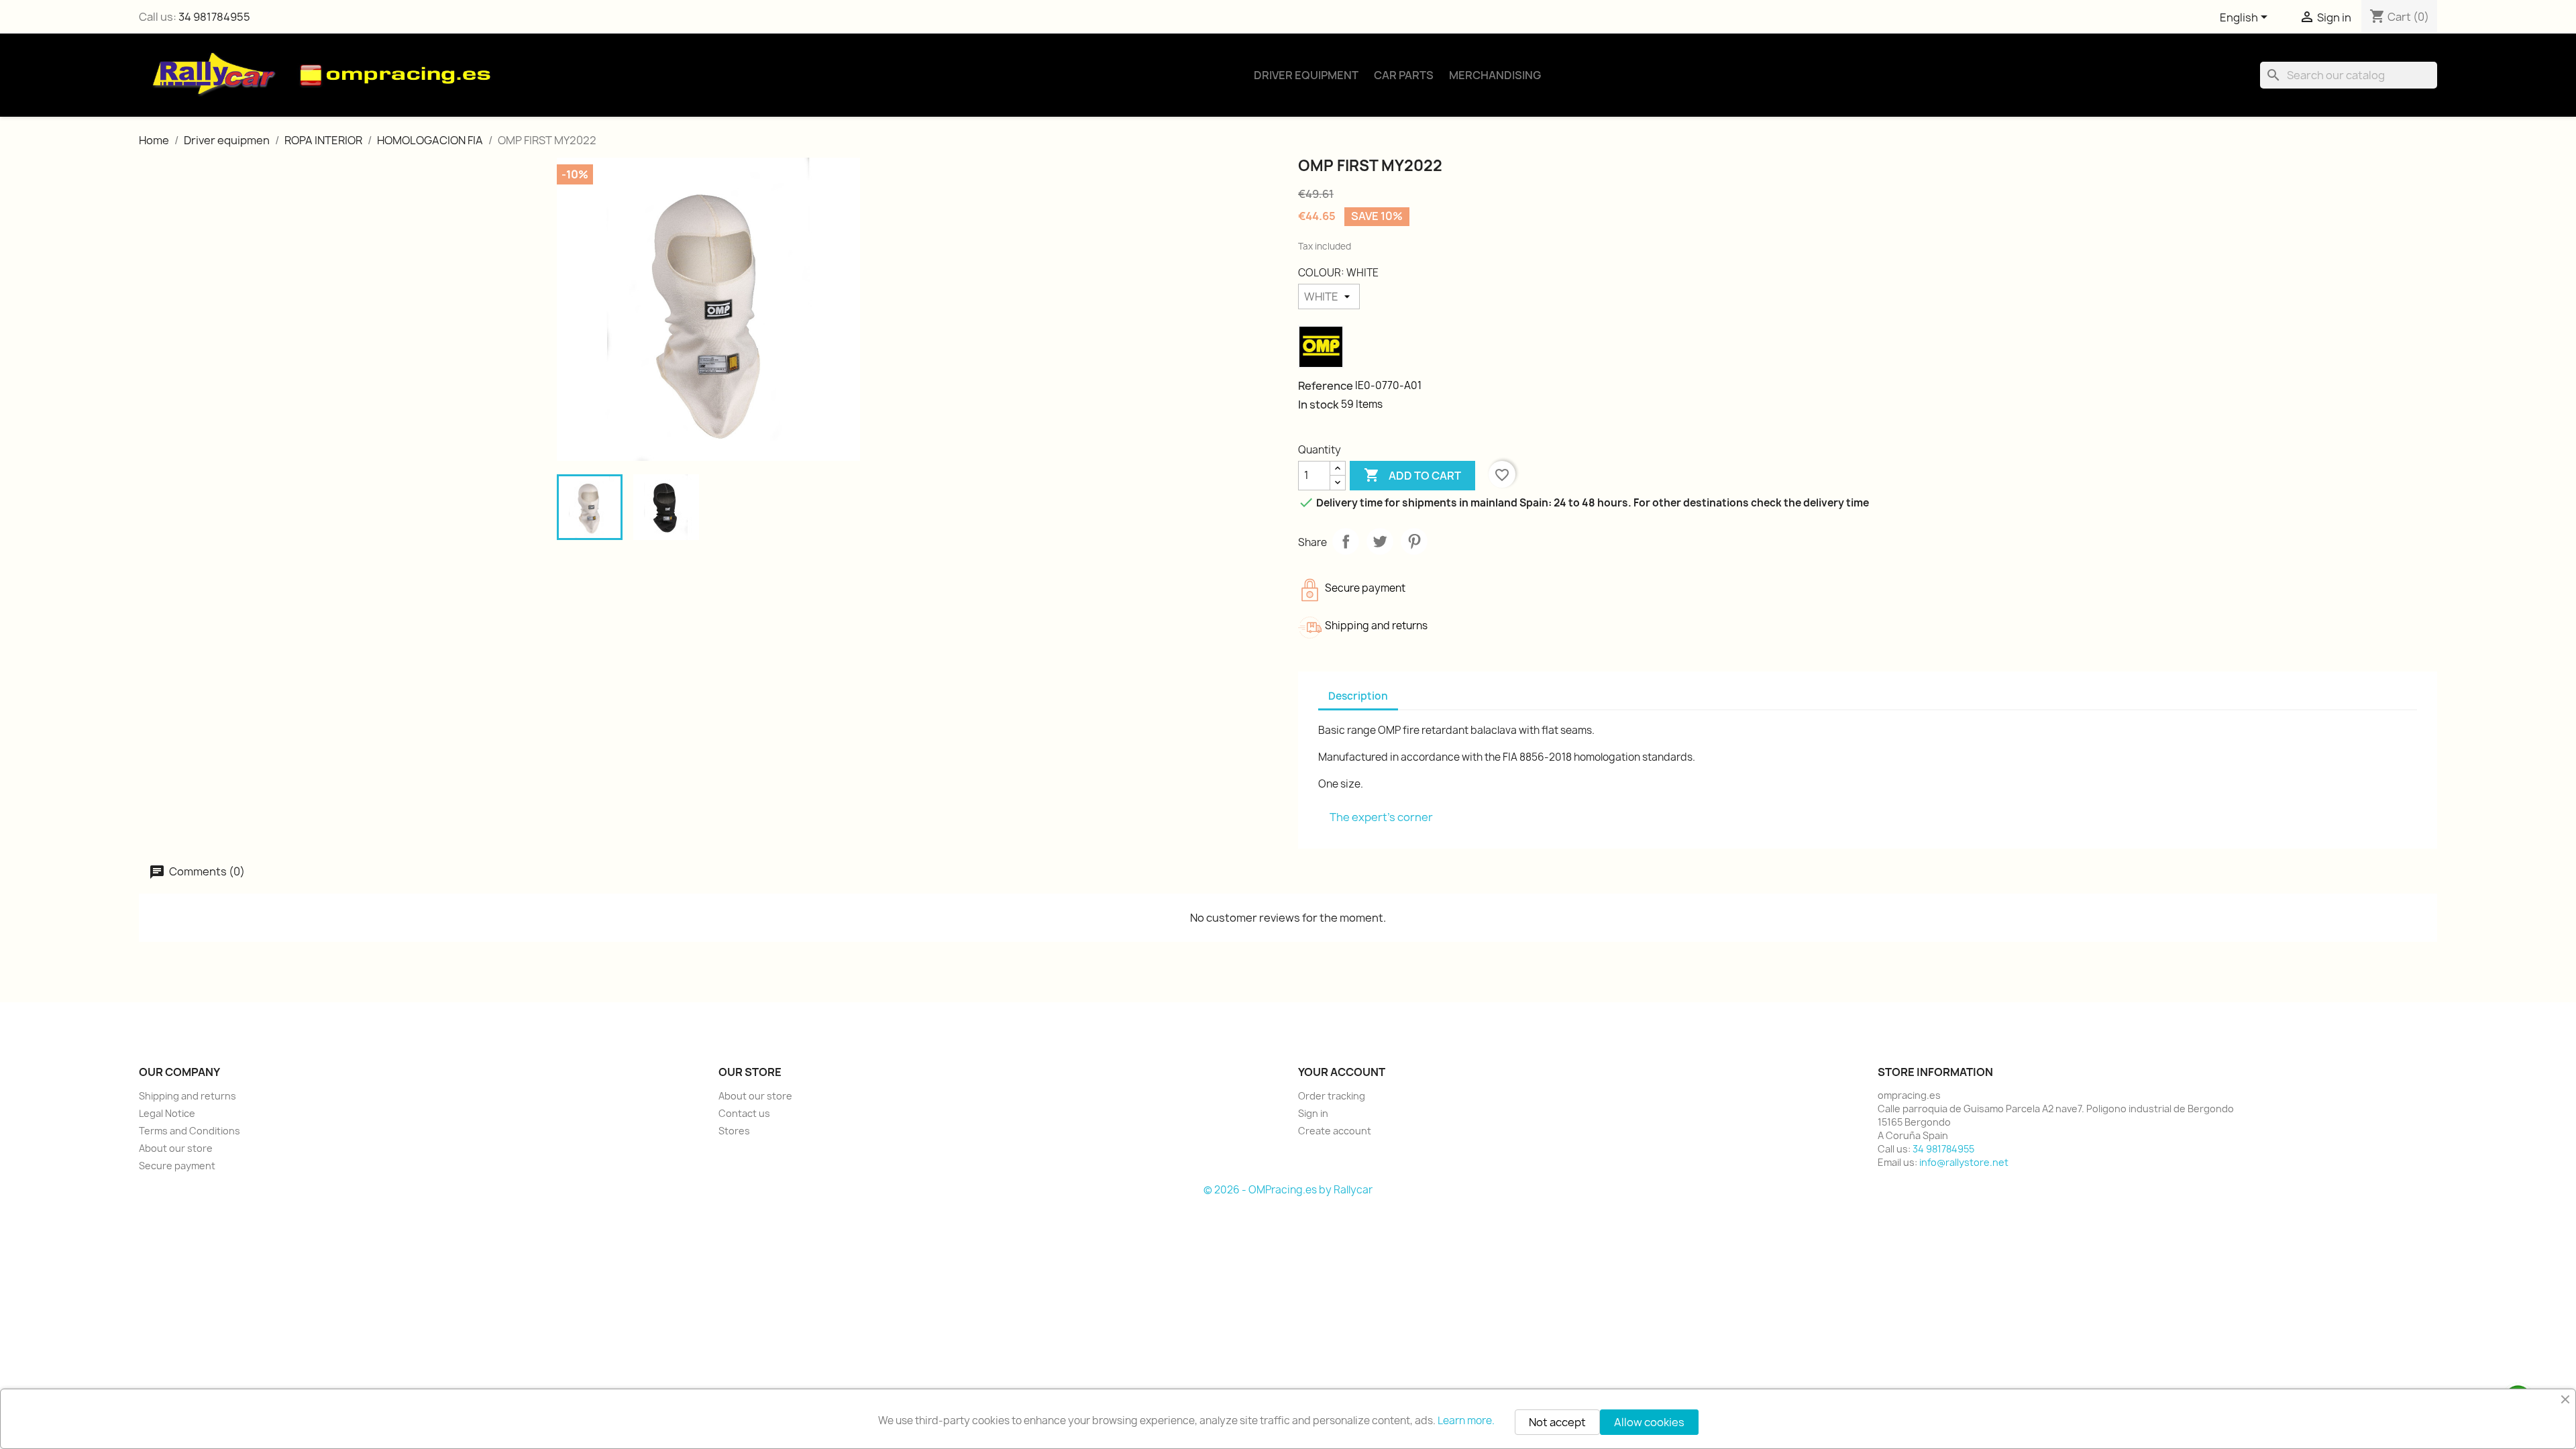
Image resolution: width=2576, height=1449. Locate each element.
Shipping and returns (187, 1096)
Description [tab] (1358, 696)
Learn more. (1466, 1420)
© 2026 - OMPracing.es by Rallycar (1288, 1190)
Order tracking (1332, 1096)
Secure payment (177, 1166)
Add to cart (1412, 475)
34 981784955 (214, 17)
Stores (734, 1131)
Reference (1326, 386)
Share (1346, 541)
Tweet (1380, 541)
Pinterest (1414, 541)
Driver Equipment (1306, 75)
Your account (1342, 1072)
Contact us (744, 1113)
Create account (1335, 1131)
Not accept (1557, 1422)
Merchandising (1495, 75)
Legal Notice (167, 1113)
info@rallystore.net (1964, 1162)
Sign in (1313, 1113)
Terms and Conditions (190, 1131)
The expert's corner (1381, 817)
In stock (1319, 405)
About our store (176, 1148)
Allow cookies (1649, 1422)
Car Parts (1404, 75)
